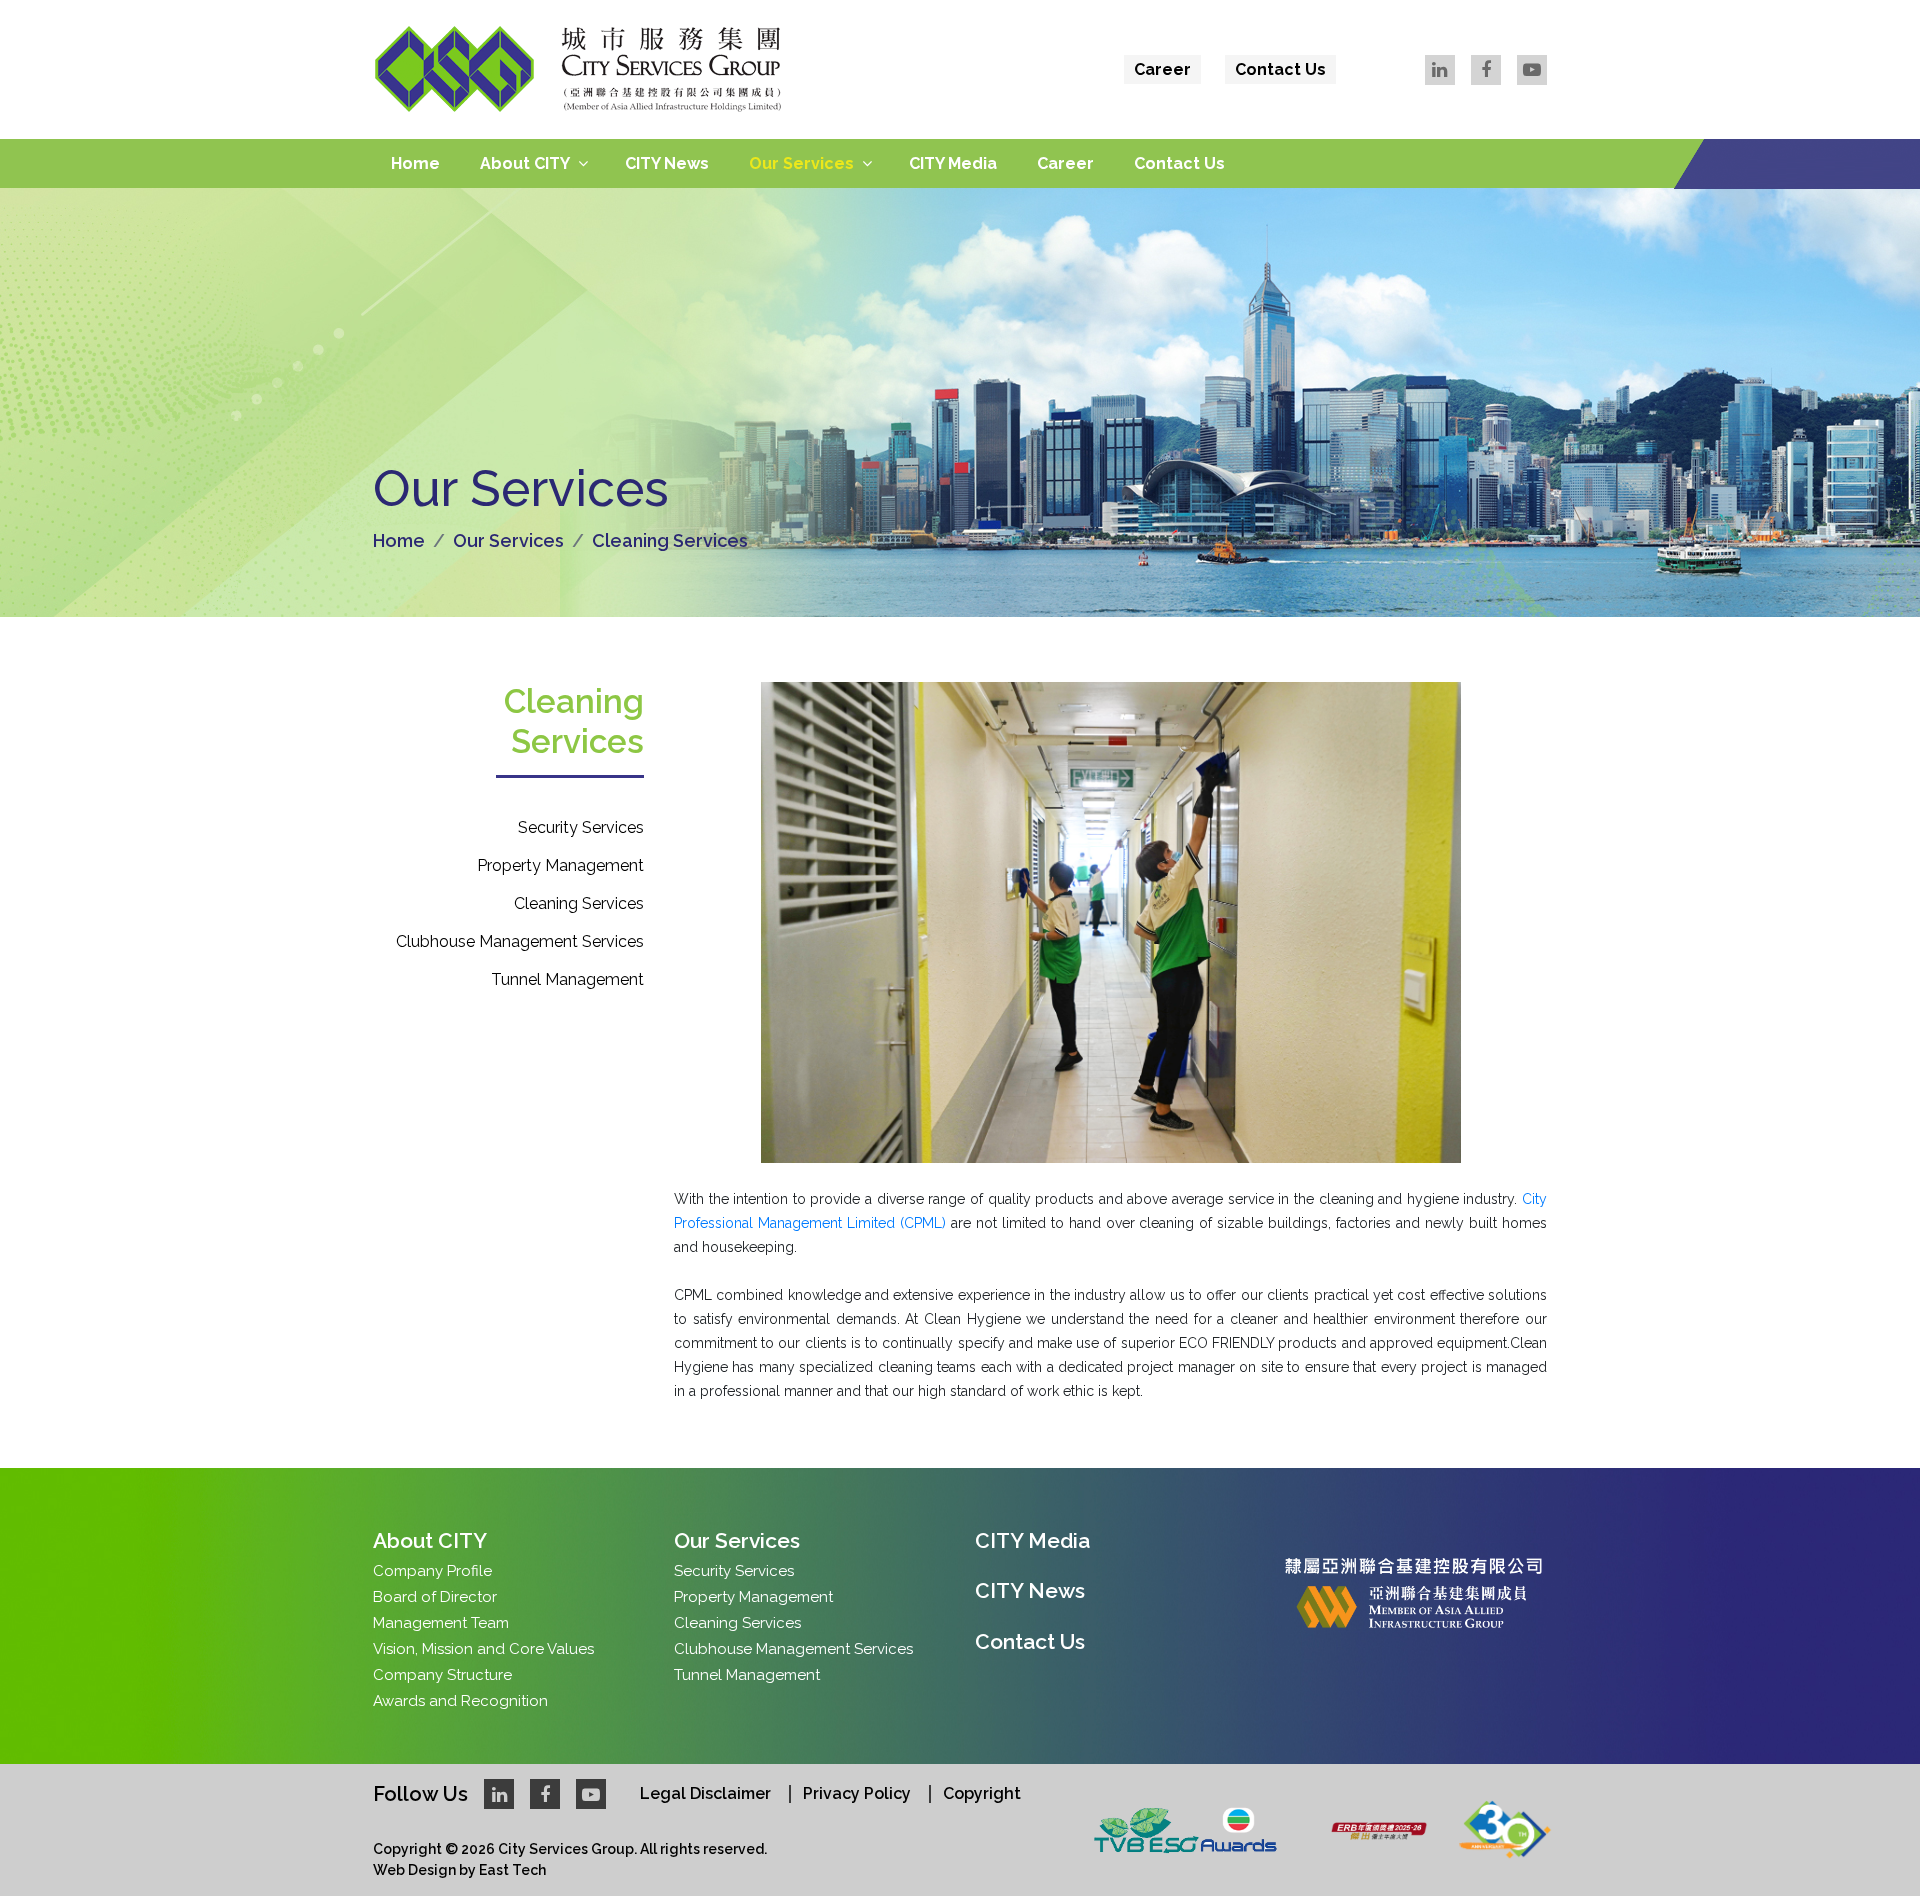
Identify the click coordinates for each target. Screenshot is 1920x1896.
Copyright (982, 1793)
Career (1162, 69)
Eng (1522, 114)
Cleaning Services (579, 903)
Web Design (414, 1870)
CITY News (667, 163)
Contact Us (1280, 69)
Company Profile (432, 1571)
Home (415, 163)
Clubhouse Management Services (520, 941)
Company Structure (442, 1675)
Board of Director (435, 1597)
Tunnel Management (567, 979)
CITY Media (953, 163)
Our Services (801, 163)
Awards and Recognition (460, 1701)
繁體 (1472, 114)
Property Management (560, 865)
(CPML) (920, 1223)
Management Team (441, 1623)
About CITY (525, 163)
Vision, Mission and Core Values (483, 1649)
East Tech (512, 1870)
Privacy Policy (857, 1793)
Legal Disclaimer (705, 1793)
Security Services (581, 827)
